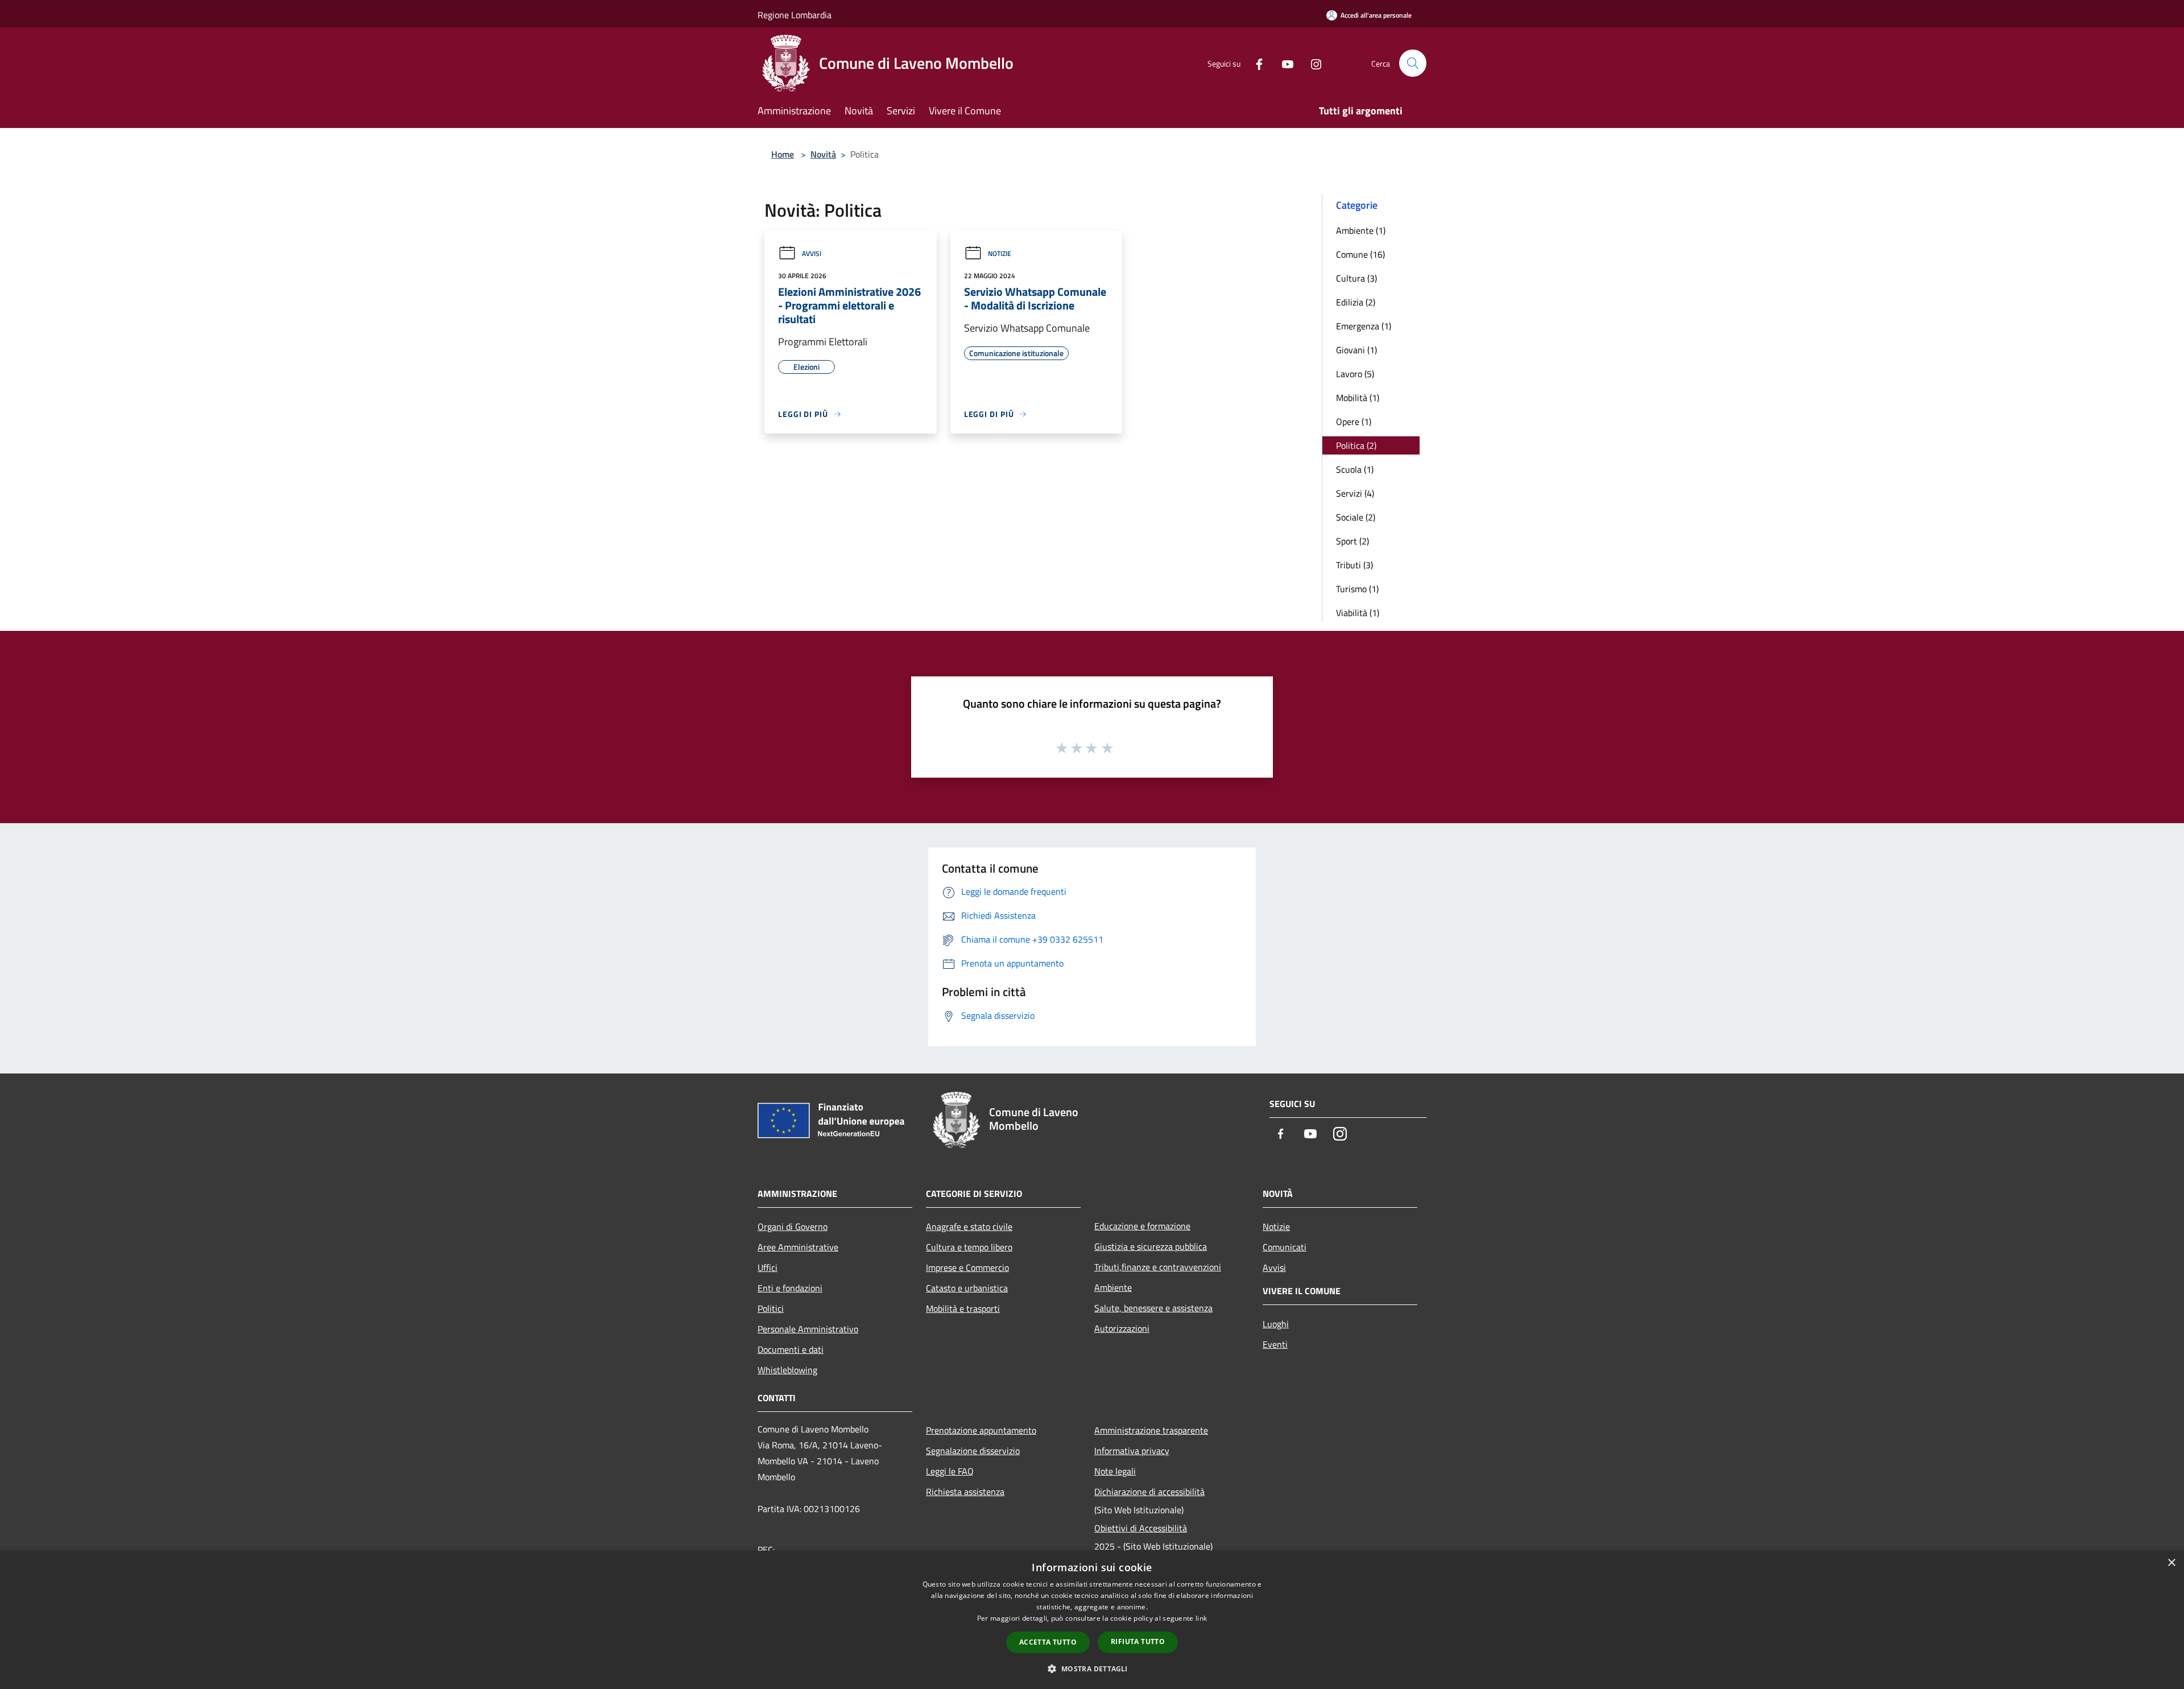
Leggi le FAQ (950, 1471)
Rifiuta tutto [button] (1138, 1641)
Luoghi (1276, 1324)
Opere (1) (1354, 422)
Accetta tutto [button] (1048, 1642)
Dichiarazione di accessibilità (1149, 1492)
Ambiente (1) (1361, 230)
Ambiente (1113, 1287)
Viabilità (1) (1358, 613)
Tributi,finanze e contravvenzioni (1158, 1267)
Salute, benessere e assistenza (1153, 1308)
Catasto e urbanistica (967, 1288)
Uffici (768, 1267)
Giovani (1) (1356, 350)
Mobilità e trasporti (963, 1308)
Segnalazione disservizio (973, 1451)
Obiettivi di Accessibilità (1141, 1528)
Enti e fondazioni (790, 1288)
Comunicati (1285, 1247)
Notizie (1000, 253)
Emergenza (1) (1364, 326)
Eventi (1275, 1344)
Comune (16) (1360, 254)
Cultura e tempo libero (969, 1247)
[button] (1092, 1669)
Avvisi (812, 253)
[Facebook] (1255, 63)
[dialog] (1092, 1620)
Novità (823, 154)
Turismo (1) (1357, 589)
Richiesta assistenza (965, 1492)
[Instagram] (1312, 63)
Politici (771, 1308)
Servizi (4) (1355, 493)
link (1201, 1618)
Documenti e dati (791, 1349)
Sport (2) (1352, 541)
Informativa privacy (1132, 1451)
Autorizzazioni (1122, 1328)
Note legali (1115, 1471)
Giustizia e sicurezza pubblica (1151, 1246)
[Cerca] (1413, 63)
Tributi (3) (1354, 565)
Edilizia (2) (1356, 302)
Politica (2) (1356, 445)
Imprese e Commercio (967, 1267)
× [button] (2171, 1563)
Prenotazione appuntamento (981, 1430)
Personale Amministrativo (808, 1329)
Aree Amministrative (798, 1247)
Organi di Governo (793, 1227)
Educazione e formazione (1142, 1226)
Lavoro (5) (1355, 374)
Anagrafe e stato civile (969, 1227)
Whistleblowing (787, 1370)
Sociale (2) (1356, 517)
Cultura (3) (1356, 278)
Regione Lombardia (795, 15)
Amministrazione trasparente (1151, 1430)
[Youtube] (1283, 63)
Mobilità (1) (1358, 398)
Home (783, 154)
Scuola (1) (1355, 469)
